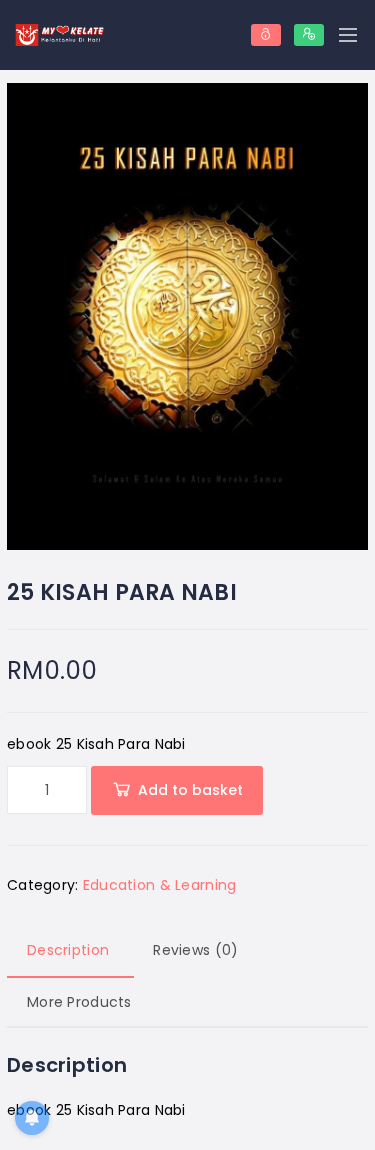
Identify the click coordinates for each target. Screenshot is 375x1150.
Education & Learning (160, 885)
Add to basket (190, 791)
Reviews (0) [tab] (195, 950)
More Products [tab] (79, 1002)
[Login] (266, 35)
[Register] (309, 35)
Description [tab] (68, 950)
